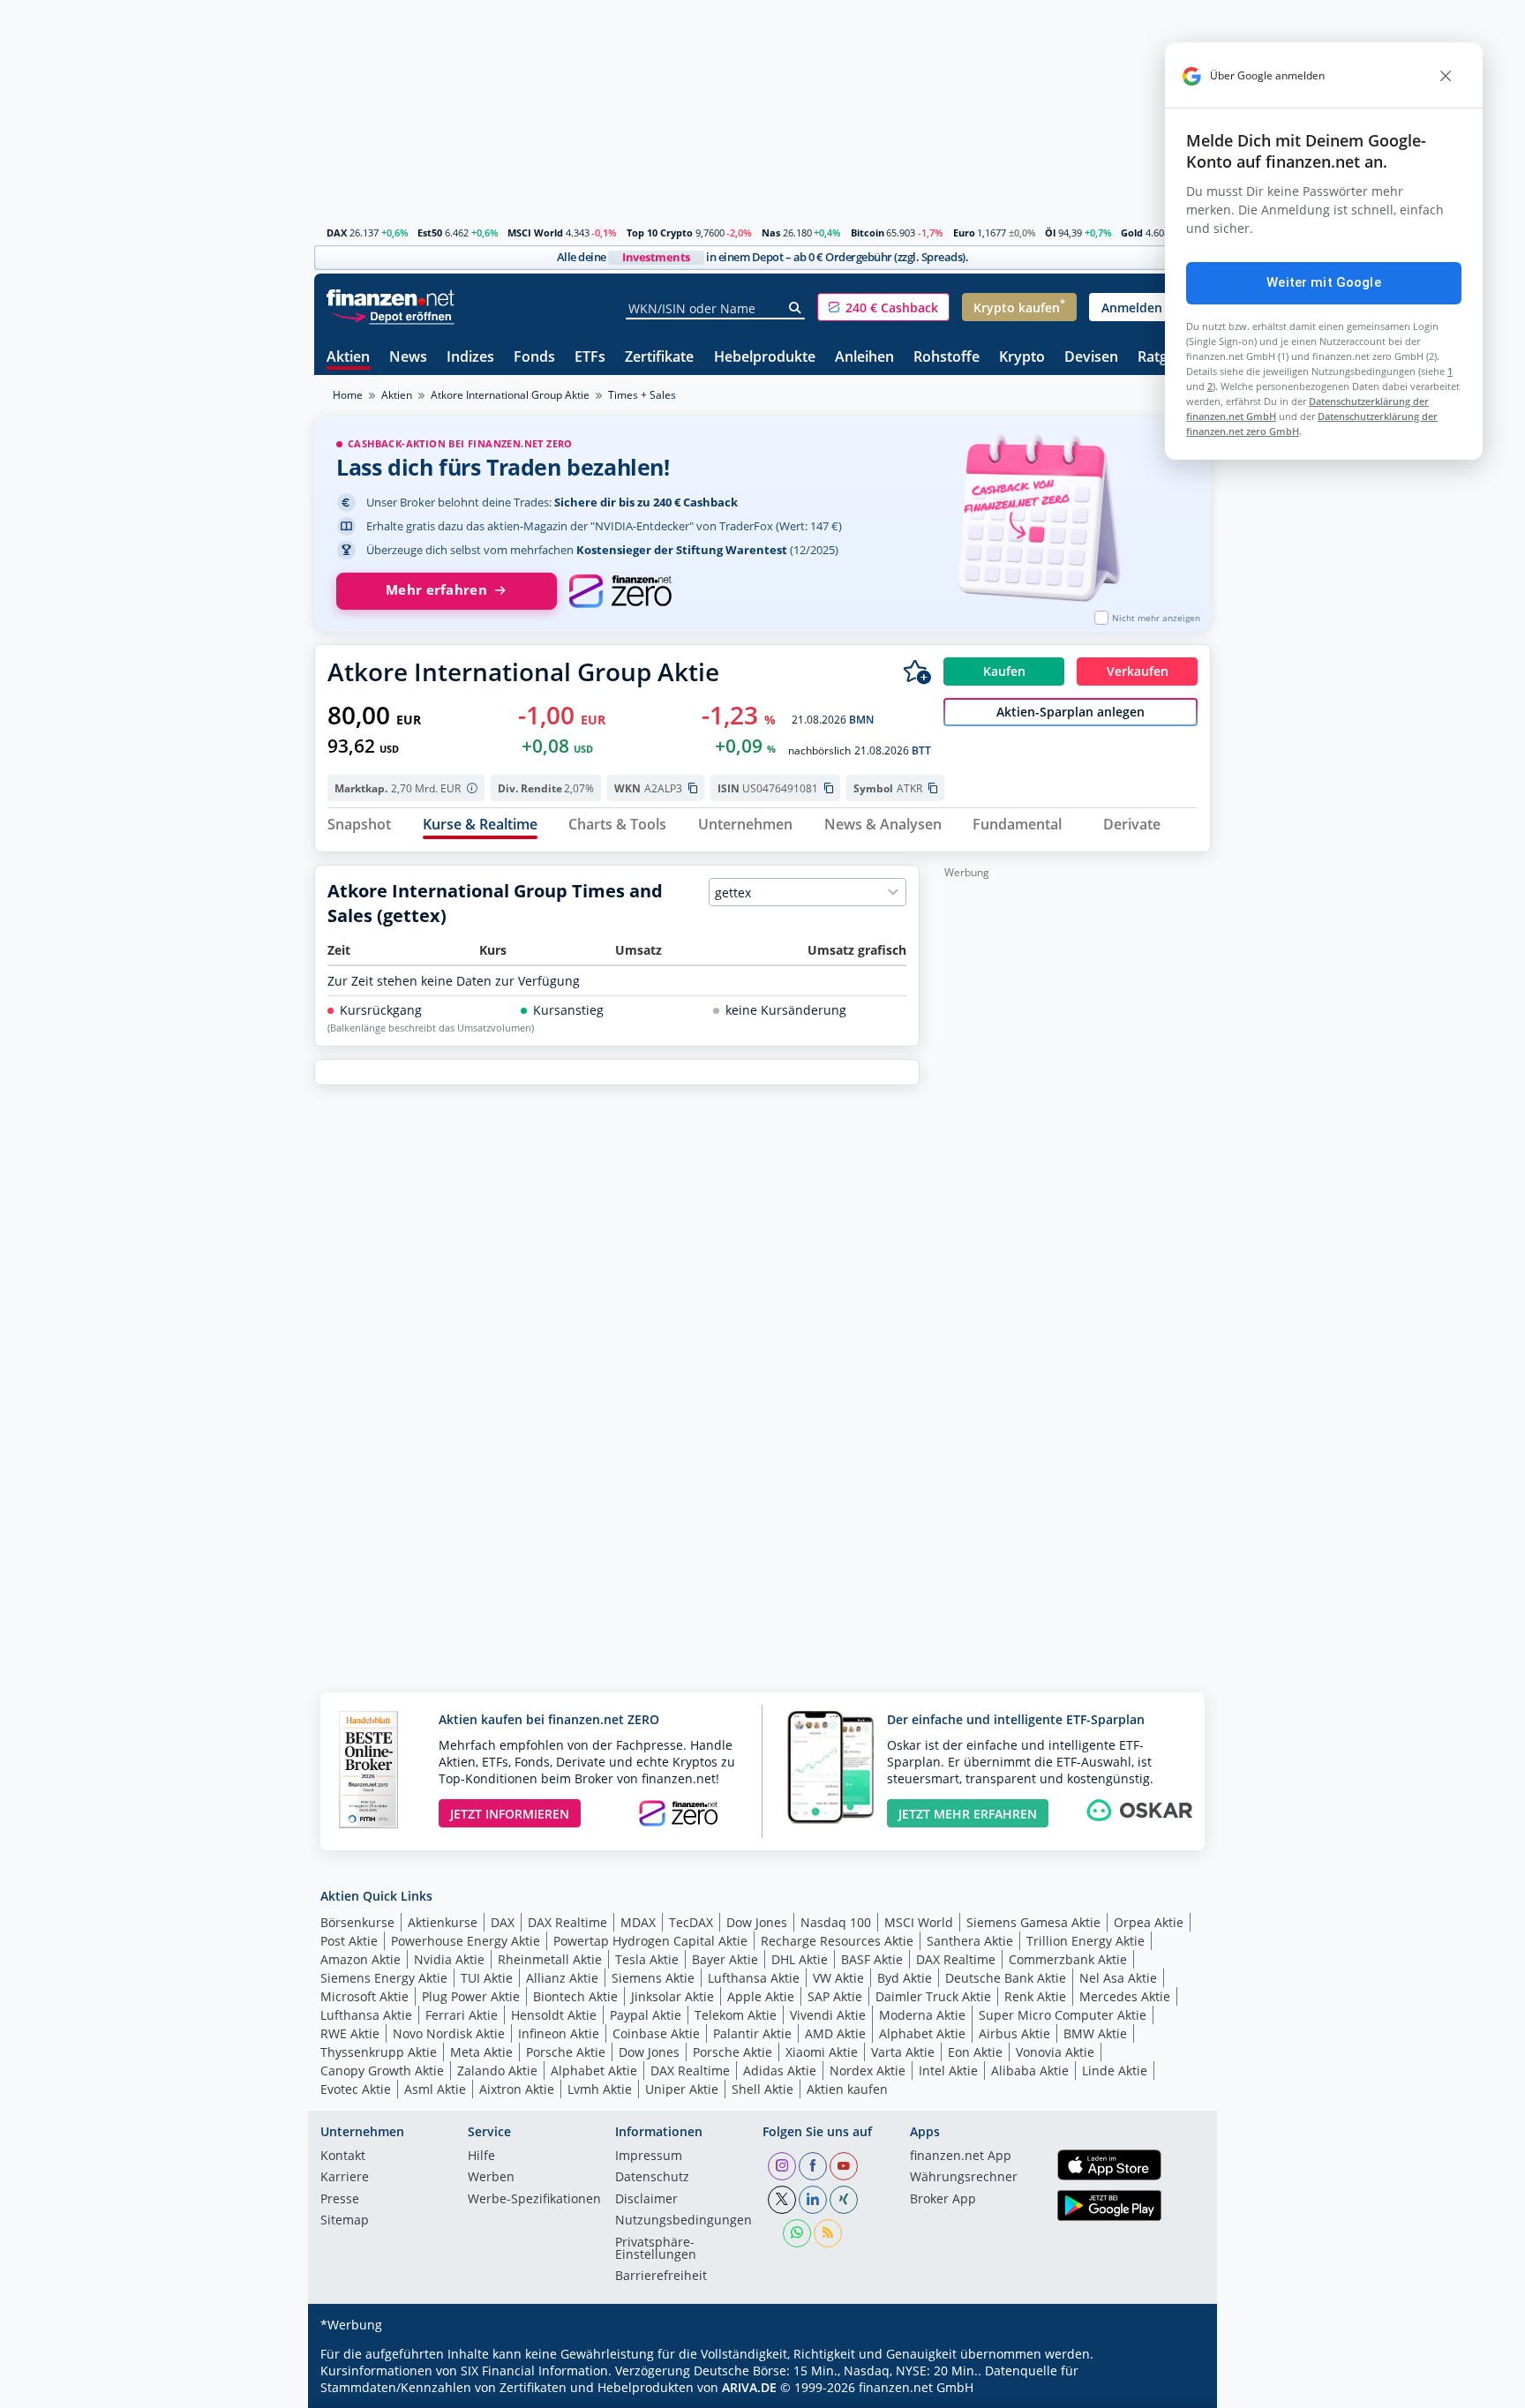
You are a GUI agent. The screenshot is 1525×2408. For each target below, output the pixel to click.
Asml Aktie (435, 2089)
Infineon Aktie (559, 2033)
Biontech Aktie (575, 1996)
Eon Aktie (975, 2052)
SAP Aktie (835, 1996)
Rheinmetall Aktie (550, 1959)
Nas (771, 233)
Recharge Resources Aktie (837, 1941)
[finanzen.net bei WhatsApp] (797, 2233)
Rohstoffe (947, 358)
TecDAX (691, 1922)
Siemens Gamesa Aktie (1033, 1922)
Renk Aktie (1035, 1996)
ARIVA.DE (749, 2387)
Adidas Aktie (780, 2070)
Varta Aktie (903, 2052)
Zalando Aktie (497, 2070)
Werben (491, 2178)
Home (348, 395)
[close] (1446, 76)
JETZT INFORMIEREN (510, 1814)
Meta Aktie (481, 2052)
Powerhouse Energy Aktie (466, 1941)
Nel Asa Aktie (1118, 1978)
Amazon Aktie (361, 1959)
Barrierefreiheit (661, 2277)
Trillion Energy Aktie (1086, 1941)
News (408, 358)
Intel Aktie (948, 2070)
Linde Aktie (1115, 2070)
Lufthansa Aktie (754, 1978)
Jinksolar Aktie (672, 1996)
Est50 (430, 233)
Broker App (943, 2200)
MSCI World (535, 233)
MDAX (638, 1922)
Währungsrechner (964, 2178)
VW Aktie (838, 1978)
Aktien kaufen (847, 2089)
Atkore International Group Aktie (510, 395)
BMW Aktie (1095, 2033)
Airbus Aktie (1014, 2033)
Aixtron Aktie (517, 2089)
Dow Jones (757, 1922)
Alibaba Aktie (1030, 2070)
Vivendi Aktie (828, 2015)
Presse (340, 2200)
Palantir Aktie (752, 2033)
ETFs (590, 358)
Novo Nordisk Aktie (449, 2033)
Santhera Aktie (970, 1941)
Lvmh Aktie (600, 2089)
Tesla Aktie (647, 1959)
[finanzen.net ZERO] (620, 591)
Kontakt (343, 2157)
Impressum (649, 2157)
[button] (883, 307)
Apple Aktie (761, 1996)
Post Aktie (349, 1941)
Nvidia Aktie (449, 1959)
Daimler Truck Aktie (933, 1996)
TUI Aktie (487, 1978)
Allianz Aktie (562, 1978)
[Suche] (796, 308)
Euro (964, 233)
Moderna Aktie (922, 2015)
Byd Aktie (905, 1978)
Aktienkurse (443, 1922)
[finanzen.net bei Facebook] (813, 2166)
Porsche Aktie (566, 2052)
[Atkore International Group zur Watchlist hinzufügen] (917, 671)
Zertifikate (659, 358)
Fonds (534, 358)
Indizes (470, 358)
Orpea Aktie (1149, 1922)
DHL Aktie (800, 1959)
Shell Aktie (762, 2089)
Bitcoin (868, 233)
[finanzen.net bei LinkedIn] (813, 2200)
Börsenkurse (357, 1922)
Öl (1050, 233)
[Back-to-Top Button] (1175, 2389)
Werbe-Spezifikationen (534, 2200)
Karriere (345, 2178)
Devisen (1091, 358)
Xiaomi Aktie (822, 2052)
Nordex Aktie (868, 2070)
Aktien (348, 358)
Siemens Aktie (653, 1978)
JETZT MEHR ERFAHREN (968, 1814)
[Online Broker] (393, 315)
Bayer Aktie (725, 1959)
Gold (1132, 233)
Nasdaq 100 (836, 1922)
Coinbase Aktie (656, 2033)
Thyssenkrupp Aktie (379, 2052)
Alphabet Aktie (922, 2033)
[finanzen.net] (391, 298)
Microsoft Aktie (364, 1996)
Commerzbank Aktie (1068, 1959)
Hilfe (481, 2157)
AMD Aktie (835, 2033)
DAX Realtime (567, 1922)
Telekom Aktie (736, 2015)
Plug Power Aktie (471, 1996)
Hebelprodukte (765, 358)
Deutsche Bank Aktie (1006, 1978)
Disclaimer (646, 2200)
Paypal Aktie (646, 2015)
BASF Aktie (872, 1959)
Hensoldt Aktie (554, 2015)
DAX (337, 233)
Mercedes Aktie (1125, 1996)
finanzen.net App (961, 2157)
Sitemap (345, 2221)
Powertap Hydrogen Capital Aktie (650, 1941)
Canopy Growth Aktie (382, 2070)
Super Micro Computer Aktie (1063, 2015)
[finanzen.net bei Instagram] (782, 2166)
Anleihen (864, 358)
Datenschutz (652, 2178)
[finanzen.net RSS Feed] (828, 2233)
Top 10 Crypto (660, 233)
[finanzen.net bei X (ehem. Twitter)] (782, 2200)
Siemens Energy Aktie (384, 1978)
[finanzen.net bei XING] (844, 2200)
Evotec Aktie (356, 2089)
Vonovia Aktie (1055, 2052)
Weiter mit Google (1324, 282)
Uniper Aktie (682, 2089)
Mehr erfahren (436, 590)
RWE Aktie (350, 2033)
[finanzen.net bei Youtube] (844, 2166)
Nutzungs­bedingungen (684, 2221)
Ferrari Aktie (462, 2015)
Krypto (1022, 358)
